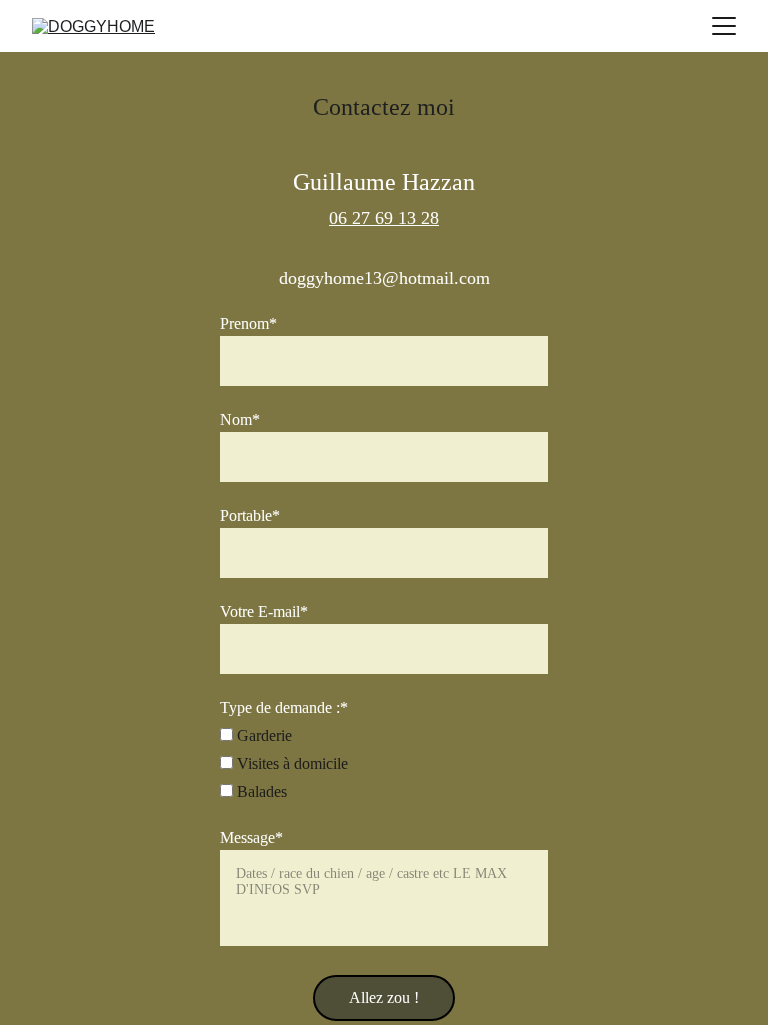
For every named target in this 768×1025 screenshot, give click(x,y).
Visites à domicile (290, 763)
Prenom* (248, 323)
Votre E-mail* (264, 611)
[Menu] (724, 26)
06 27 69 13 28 (384, 218)
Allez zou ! (384, 997)
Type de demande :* (284, 707)
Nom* (240, 419)
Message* (251, 837)
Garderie (262, 735)
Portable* (250, 515)
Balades (260, 791)
